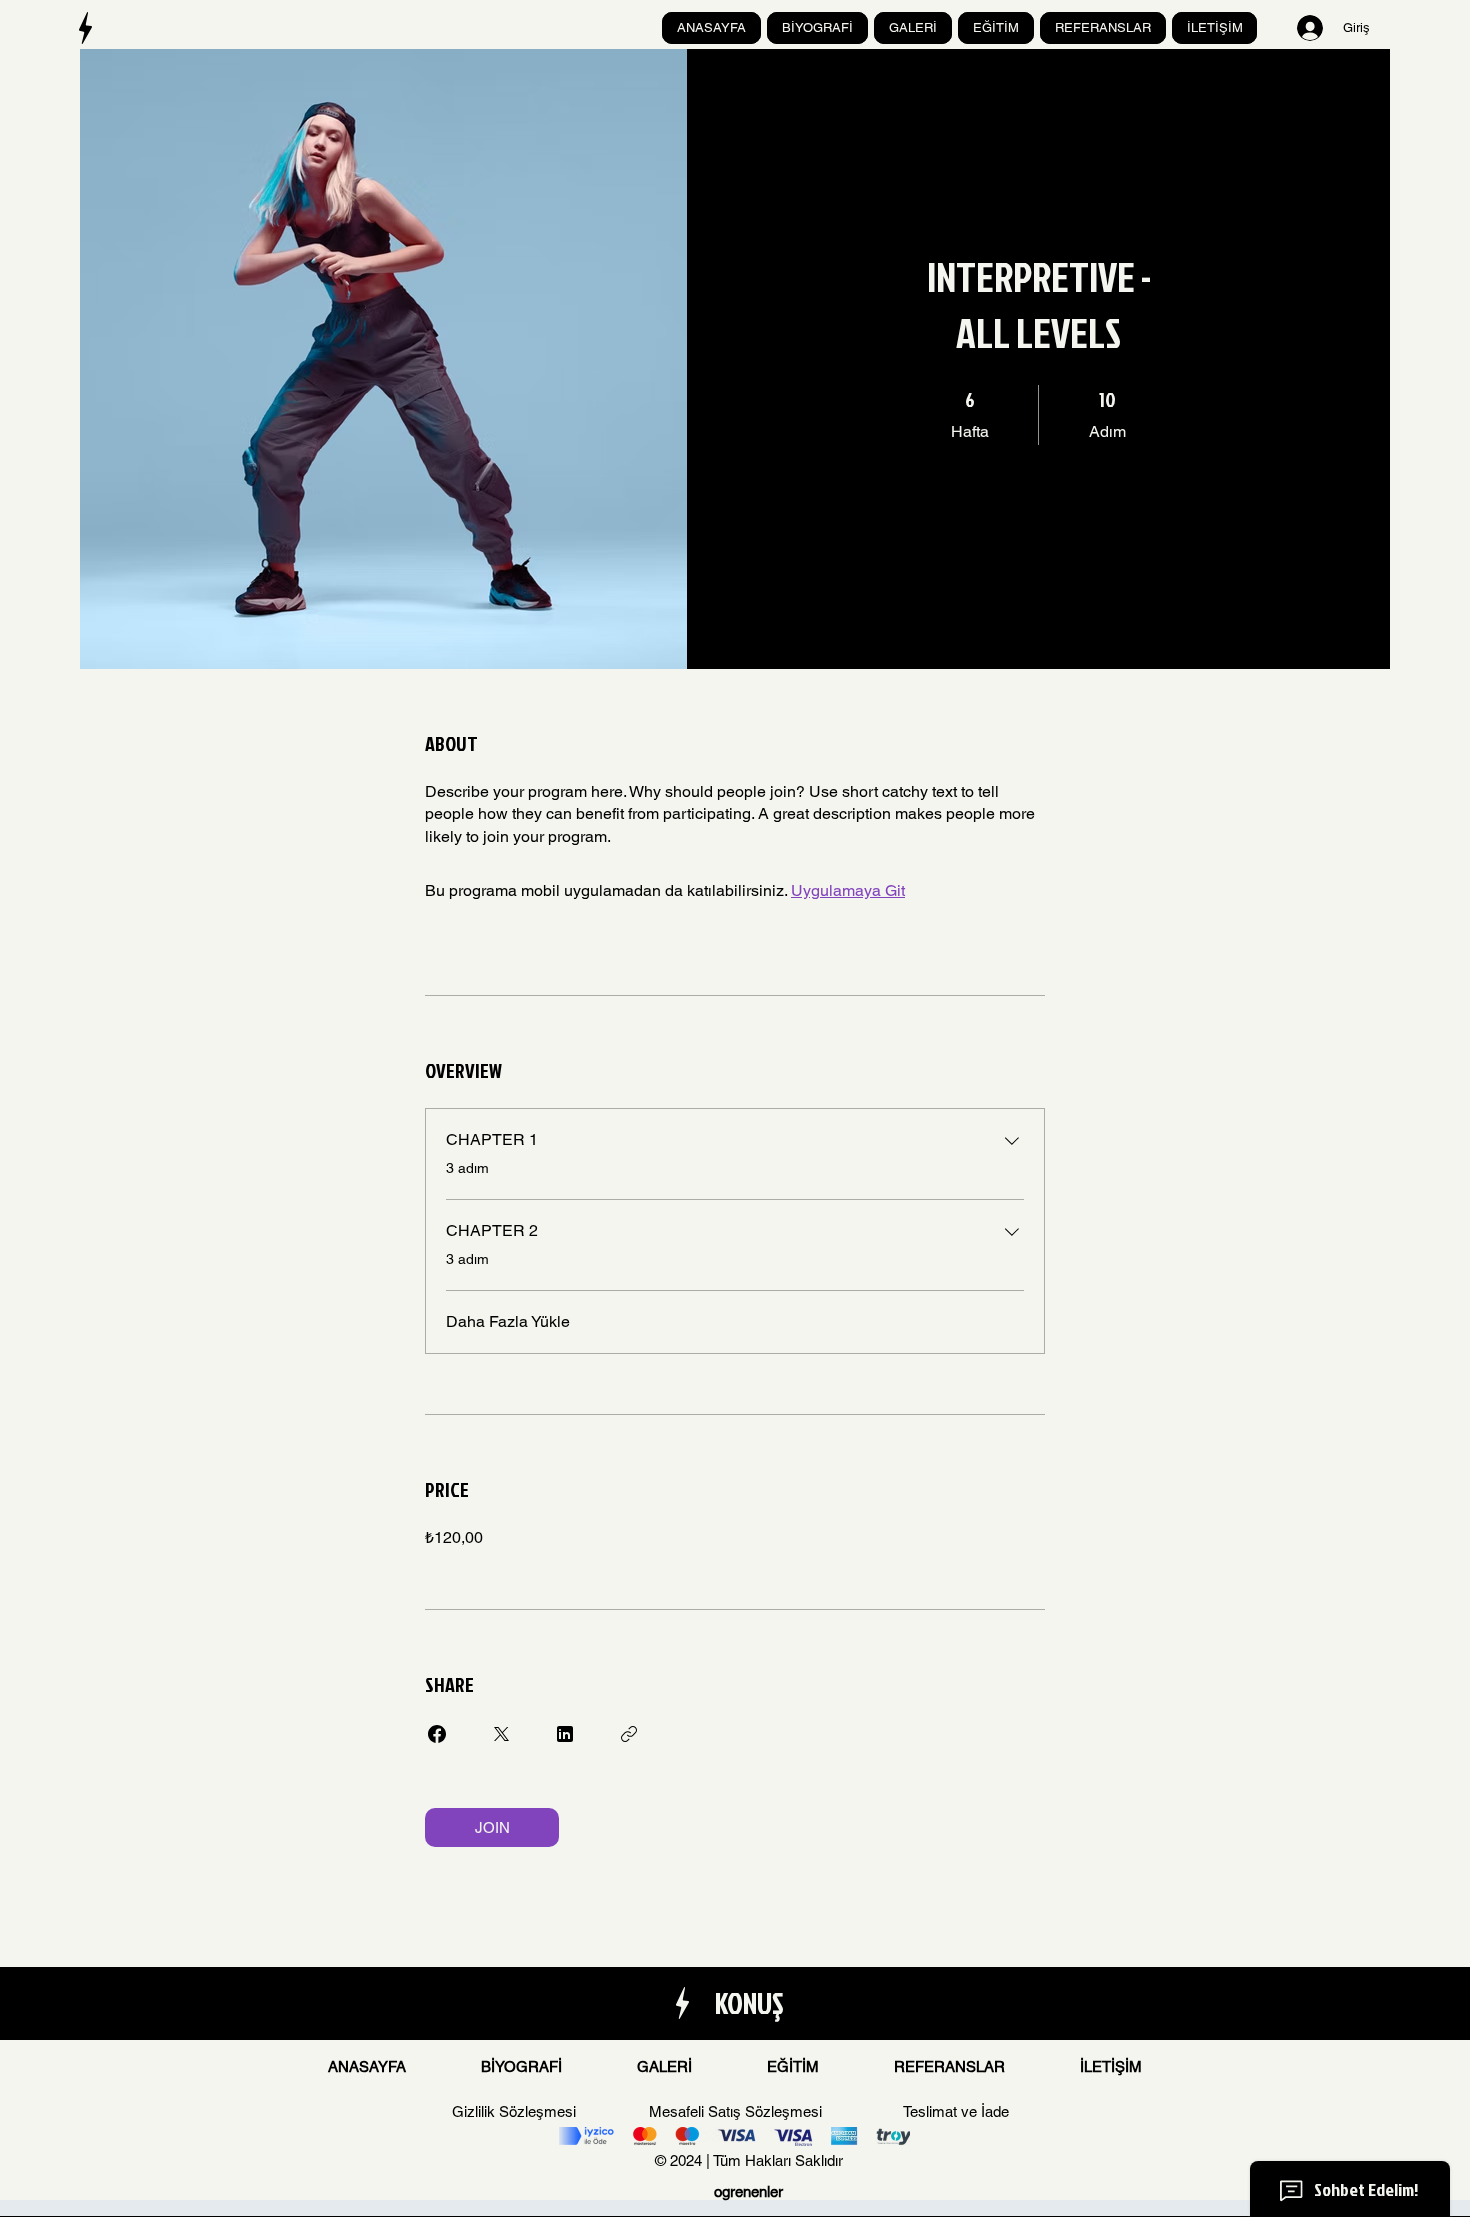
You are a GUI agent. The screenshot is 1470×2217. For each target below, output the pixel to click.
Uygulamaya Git (848, 890)
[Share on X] (501, 1734)
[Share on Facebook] (437, 1734)
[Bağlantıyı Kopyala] (629, 1734)
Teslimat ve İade (956, 2111)
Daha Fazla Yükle (508, 1321)
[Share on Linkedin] (565, 1734)
